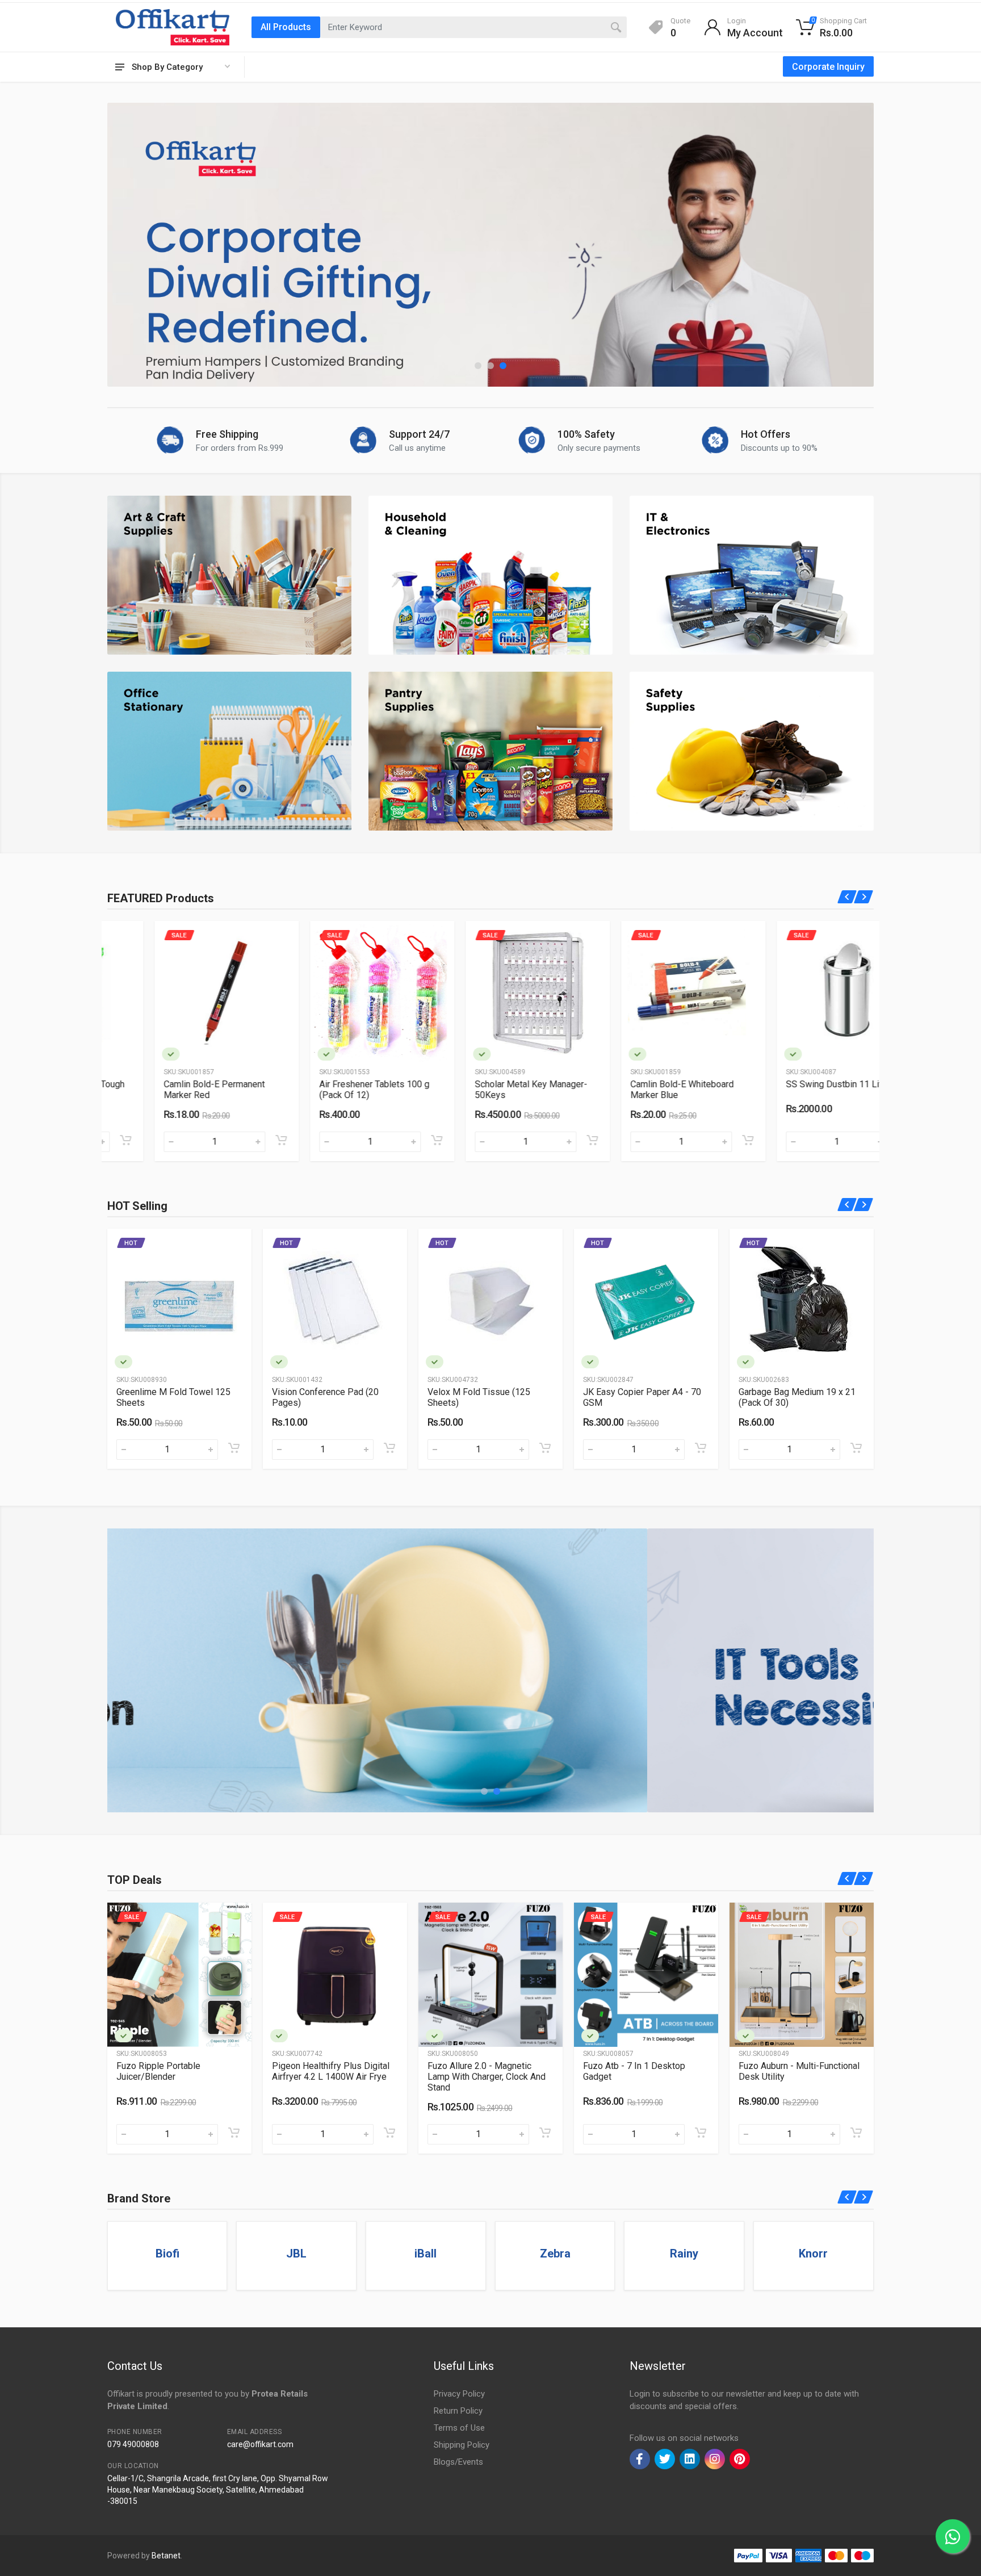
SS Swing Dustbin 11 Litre (791, 1084)
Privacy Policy (459, 2394)
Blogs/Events (458, 2462)
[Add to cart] (234, 1140)
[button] (478, 366)
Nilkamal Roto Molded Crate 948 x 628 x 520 (639, 2071)
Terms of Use (459, 2428)
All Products (286, 27)
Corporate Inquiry (828, 67)
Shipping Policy (462, 2445)
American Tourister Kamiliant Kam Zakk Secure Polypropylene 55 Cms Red (795, 2077)
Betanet (166, 2556)
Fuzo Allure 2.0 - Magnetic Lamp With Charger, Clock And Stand (175, 2077)
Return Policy (458, 2411)
